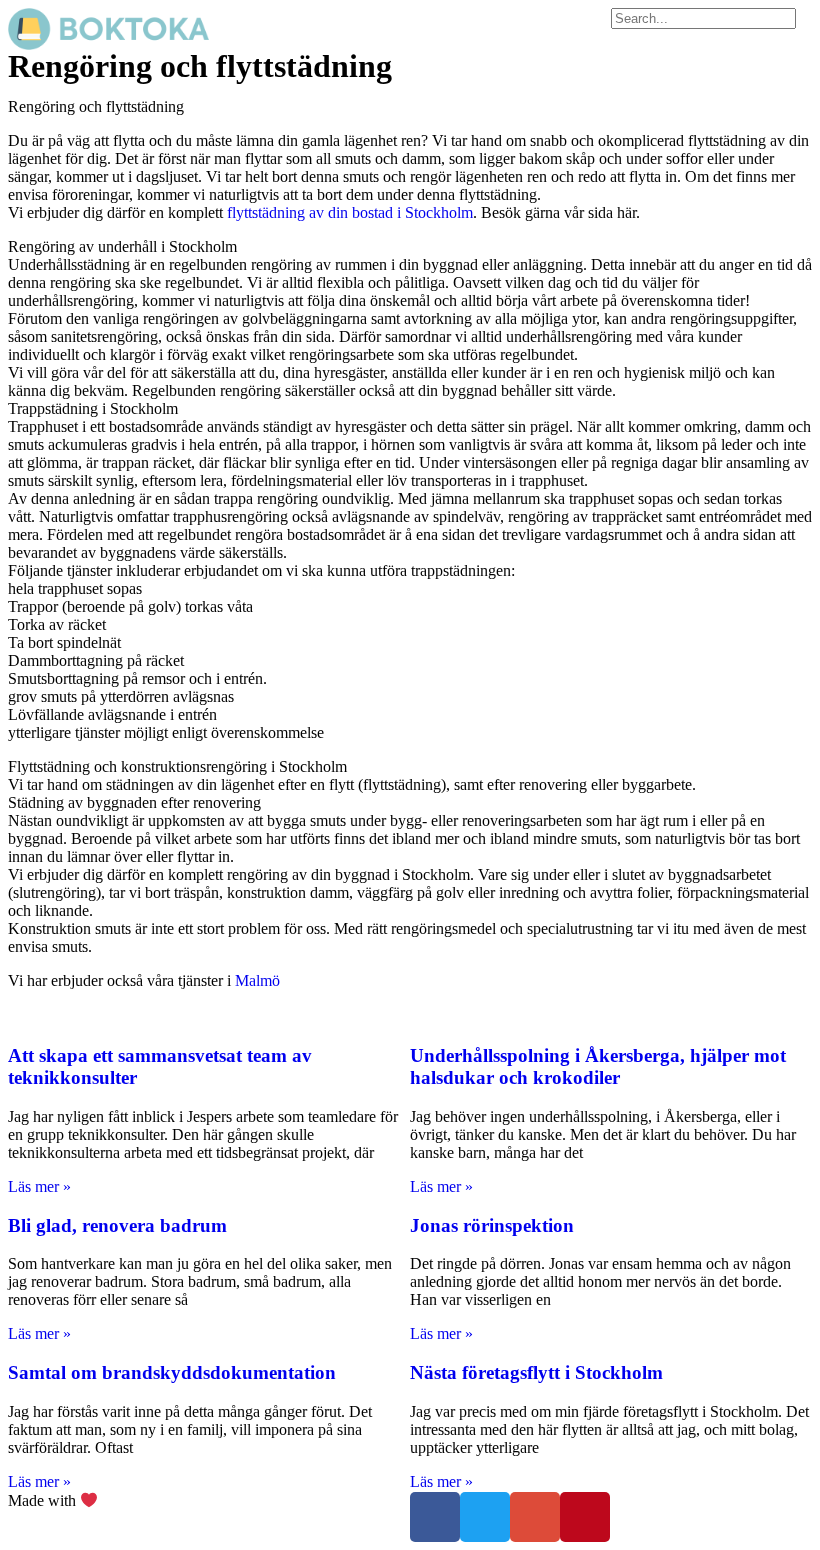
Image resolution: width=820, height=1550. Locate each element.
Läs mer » (39, 1186)
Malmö (257, 980)
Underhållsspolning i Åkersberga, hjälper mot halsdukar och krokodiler (598, 1066)
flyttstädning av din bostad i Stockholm (350, 212)
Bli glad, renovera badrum (117, 1225)
